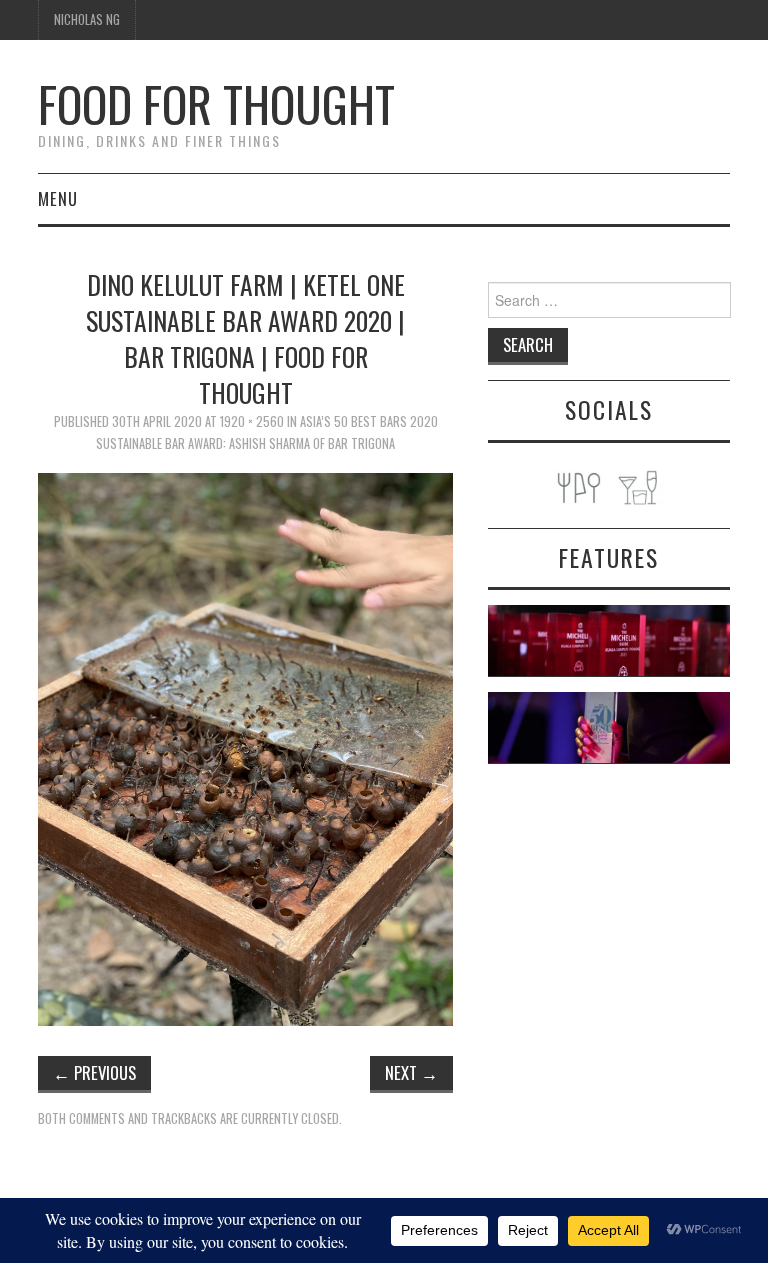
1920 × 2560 (252, 421)
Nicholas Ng (87, 19)
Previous (94, 1072)
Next (411, 1072)
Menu (58, 198)
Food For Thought (216, 103)
